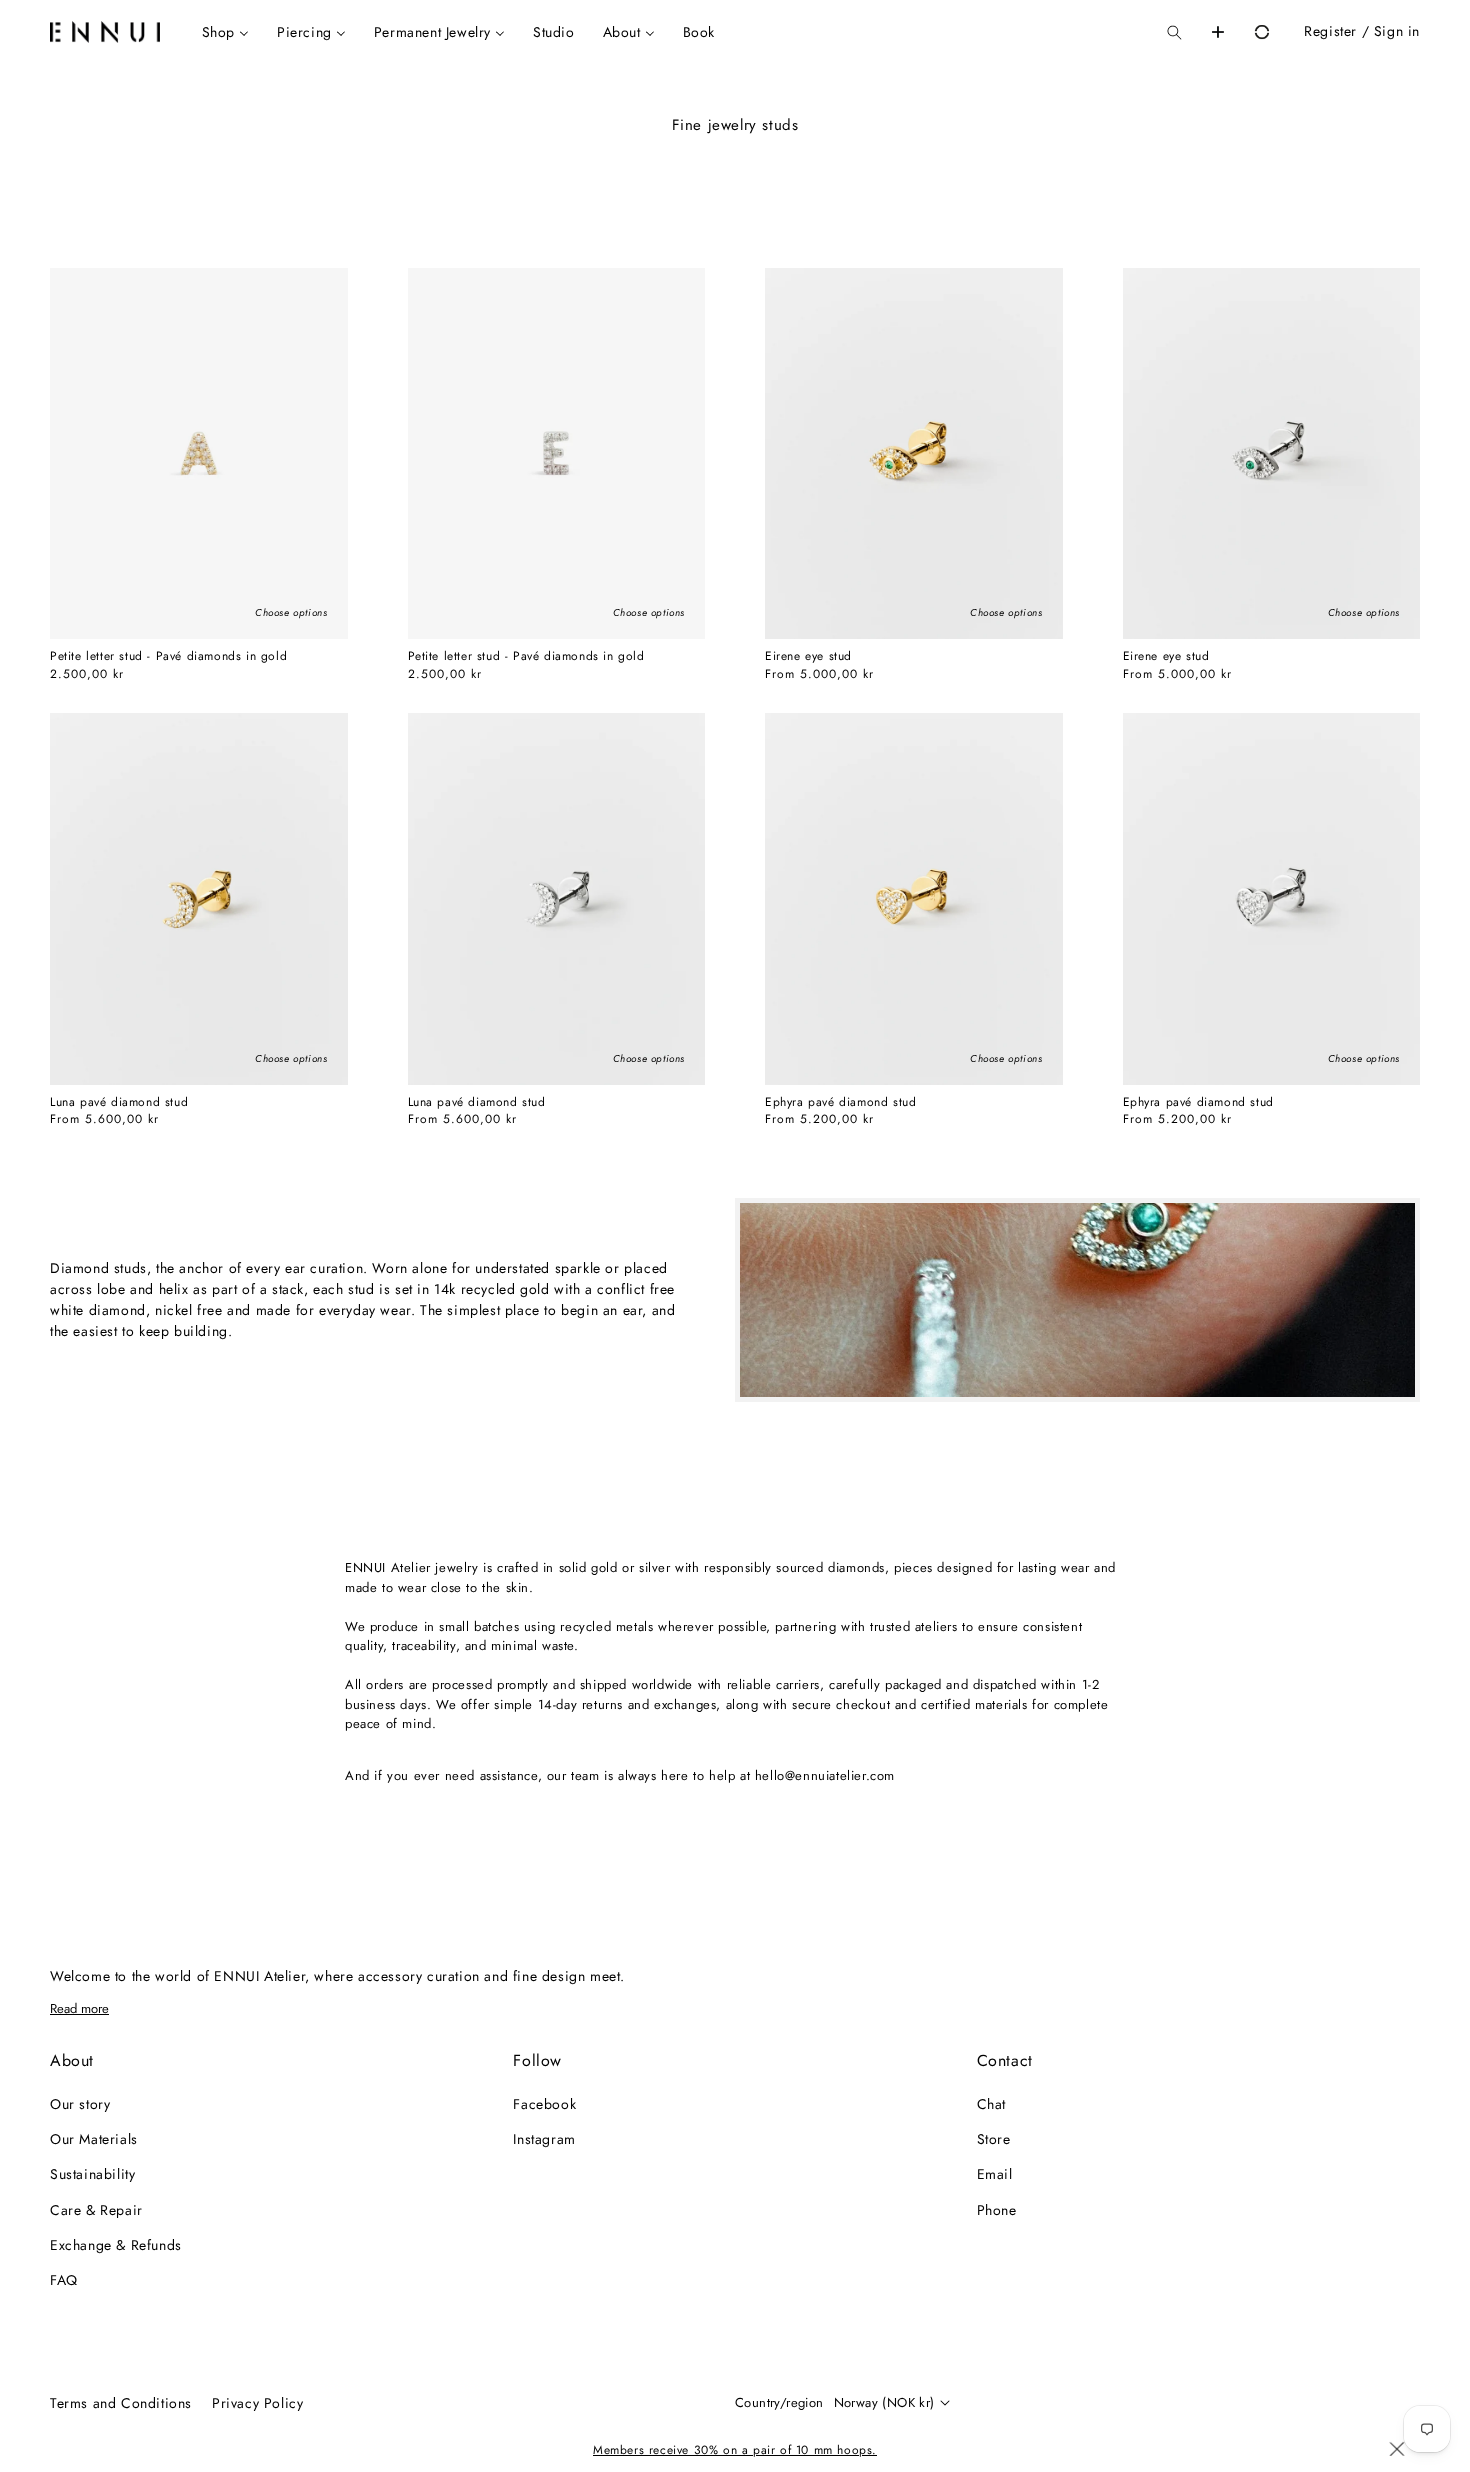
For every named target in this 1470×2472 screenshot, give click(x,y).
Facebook (544, 2104)
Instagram (544, 2139)
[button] (1174, 32)
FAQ (64, 2280)
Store (994, 2139)
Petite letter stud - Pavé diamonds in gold (168, 657)
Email (995, 2174)
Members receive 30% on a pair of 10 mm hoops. (735, 2450)
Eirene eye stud (808, 657)
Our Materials (94, 2139)
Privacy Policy (257, 2403)
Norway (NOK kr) (884, 2402)
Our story (80, 2104)
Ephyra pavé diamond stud (840, 1103)
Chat (991, 2104)
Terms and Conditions (121, 2403)
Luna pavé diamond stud (119, 1103)
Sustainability (92, 2174)
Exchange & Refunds (116, 2245)
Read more (79, 2008)
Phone (997, 2210)
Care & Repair (96, 2210)
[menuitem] (225, 32)
